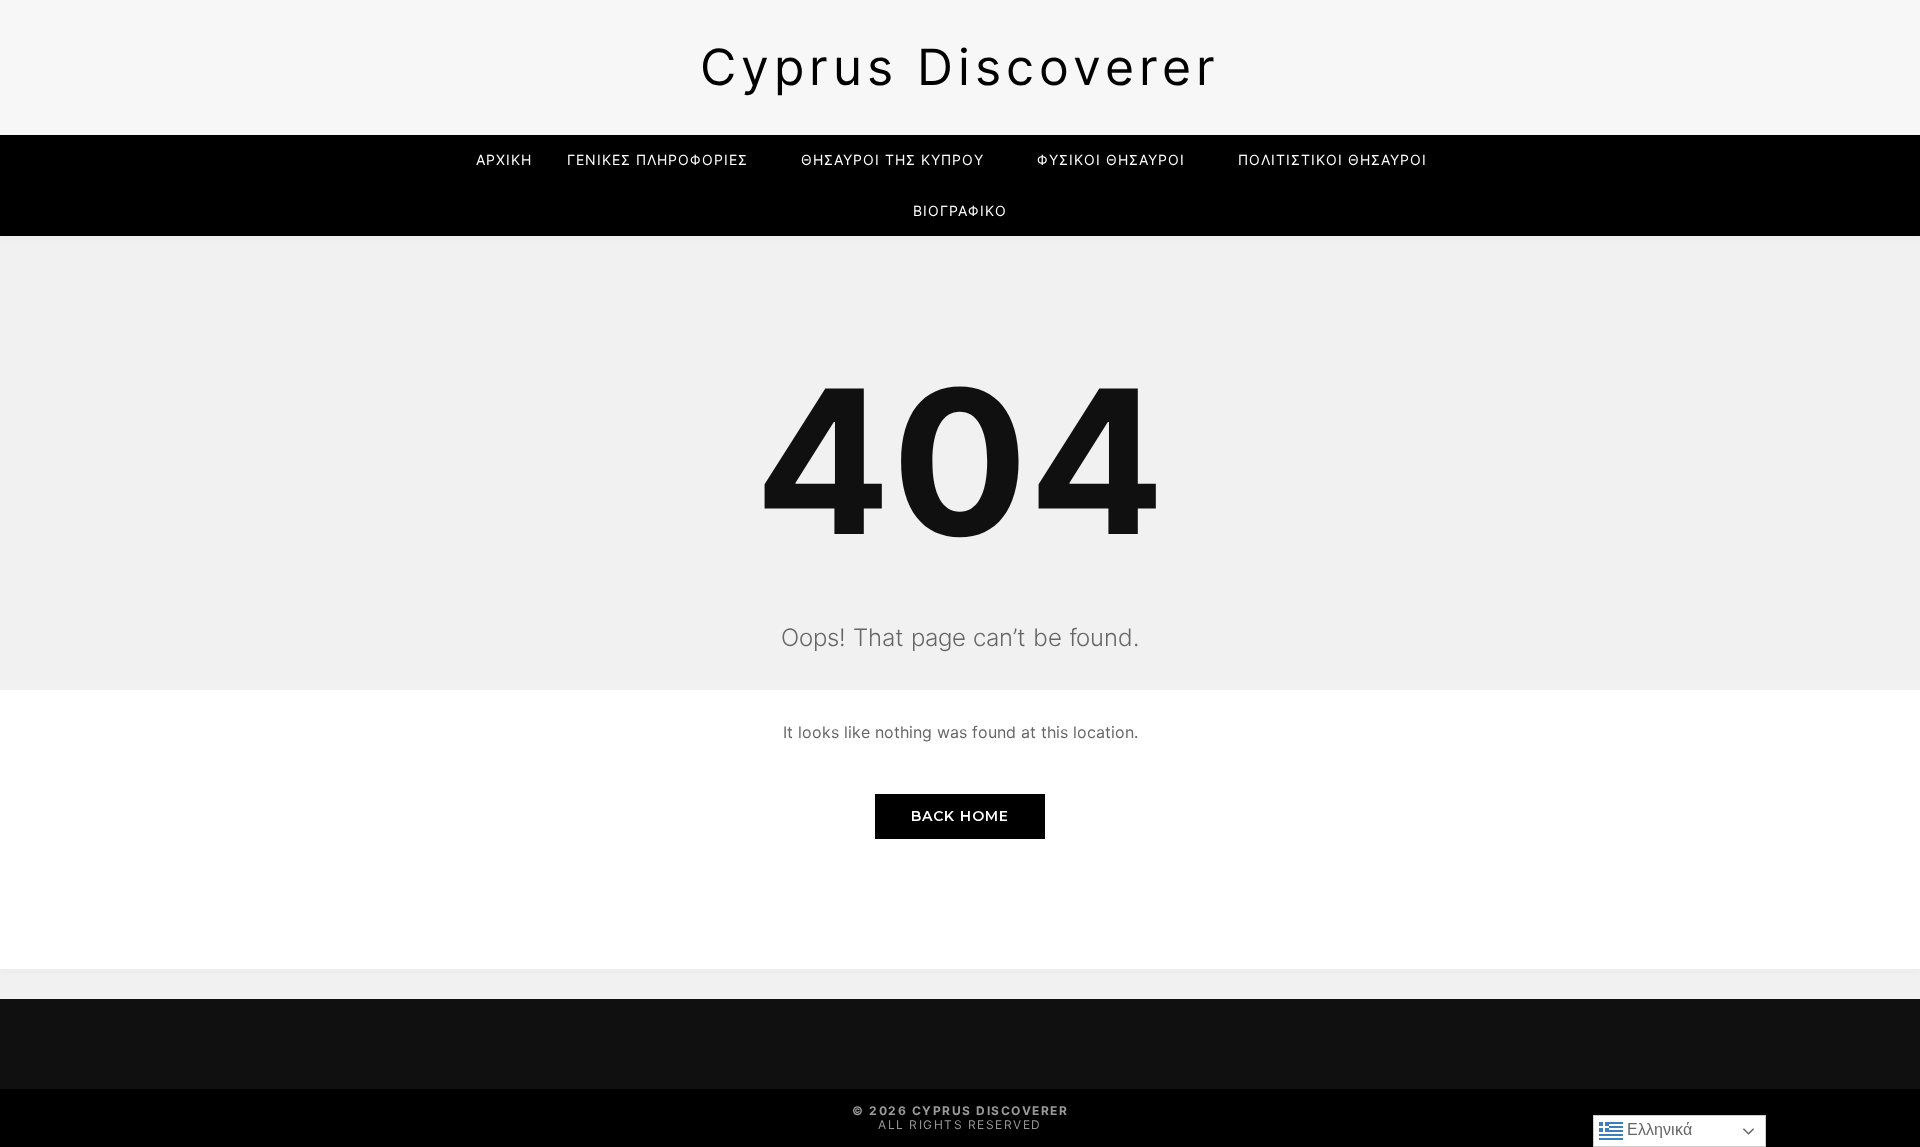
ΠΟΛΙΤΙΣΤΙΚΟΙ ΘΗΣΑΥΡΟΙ (1332, 159)
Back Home (960, 816)
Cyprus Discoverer (960, 67)
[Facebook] (406, 1044)
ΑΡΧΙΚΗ (504, 159)
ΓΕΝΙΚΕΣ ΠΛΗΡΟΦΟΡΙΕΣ (657, 159)
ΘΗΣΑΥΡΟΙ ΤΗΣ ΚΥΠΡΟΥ (892, 159)
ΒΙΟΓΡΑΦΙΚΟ (960, 210)
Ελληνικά (1657, 1129)
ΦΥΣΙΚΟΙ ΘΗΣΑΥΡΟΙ (1111, 159)
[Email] (448, 1044)
